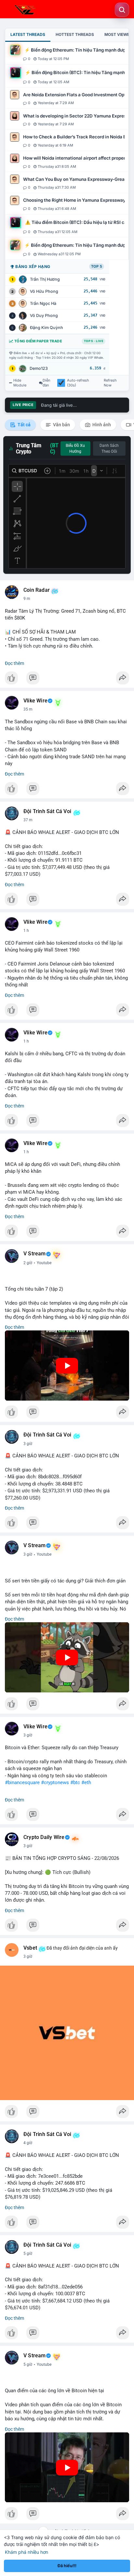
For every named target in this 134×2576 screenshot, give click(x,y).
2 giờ (28, 1263)
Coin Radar (37, 590)
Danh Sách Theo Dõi (109, 448)
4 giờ (28, 2143)
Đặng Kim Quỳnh (47, 328)
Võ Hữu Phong (44, 291)
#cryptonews (55, 1783)
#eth (86, 1783)
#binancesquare (22, 1783)
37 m (28, 820)
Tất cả (24, 425)
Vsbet (30, 1948)
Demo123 (39, 368)
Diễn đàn (47, 383)
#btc (75, 1783)
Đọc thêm (14, 663)
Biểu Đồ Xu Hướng (75, 448)
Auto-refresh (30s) (78, 383)
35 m (28, 709)
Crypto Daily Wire (44, 1837)
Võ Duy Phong (44, 315)
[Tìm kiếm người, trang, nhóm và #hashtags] (122, 10)
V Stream (35, 1254)
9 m (27, 599)
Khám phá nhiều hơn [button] (27, 2552)
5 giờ (28, 2254)
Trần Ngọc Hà (43, 303)
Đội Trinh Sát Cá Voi (47, 811)
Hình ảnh (101, 425)
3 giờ (28, 1444)
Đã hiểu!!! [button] (67, 2566)
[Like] (67, 680)
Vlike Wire (35, 701)
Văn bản (61, 425)
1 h (26, 931)
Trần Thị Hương (45, 279)
